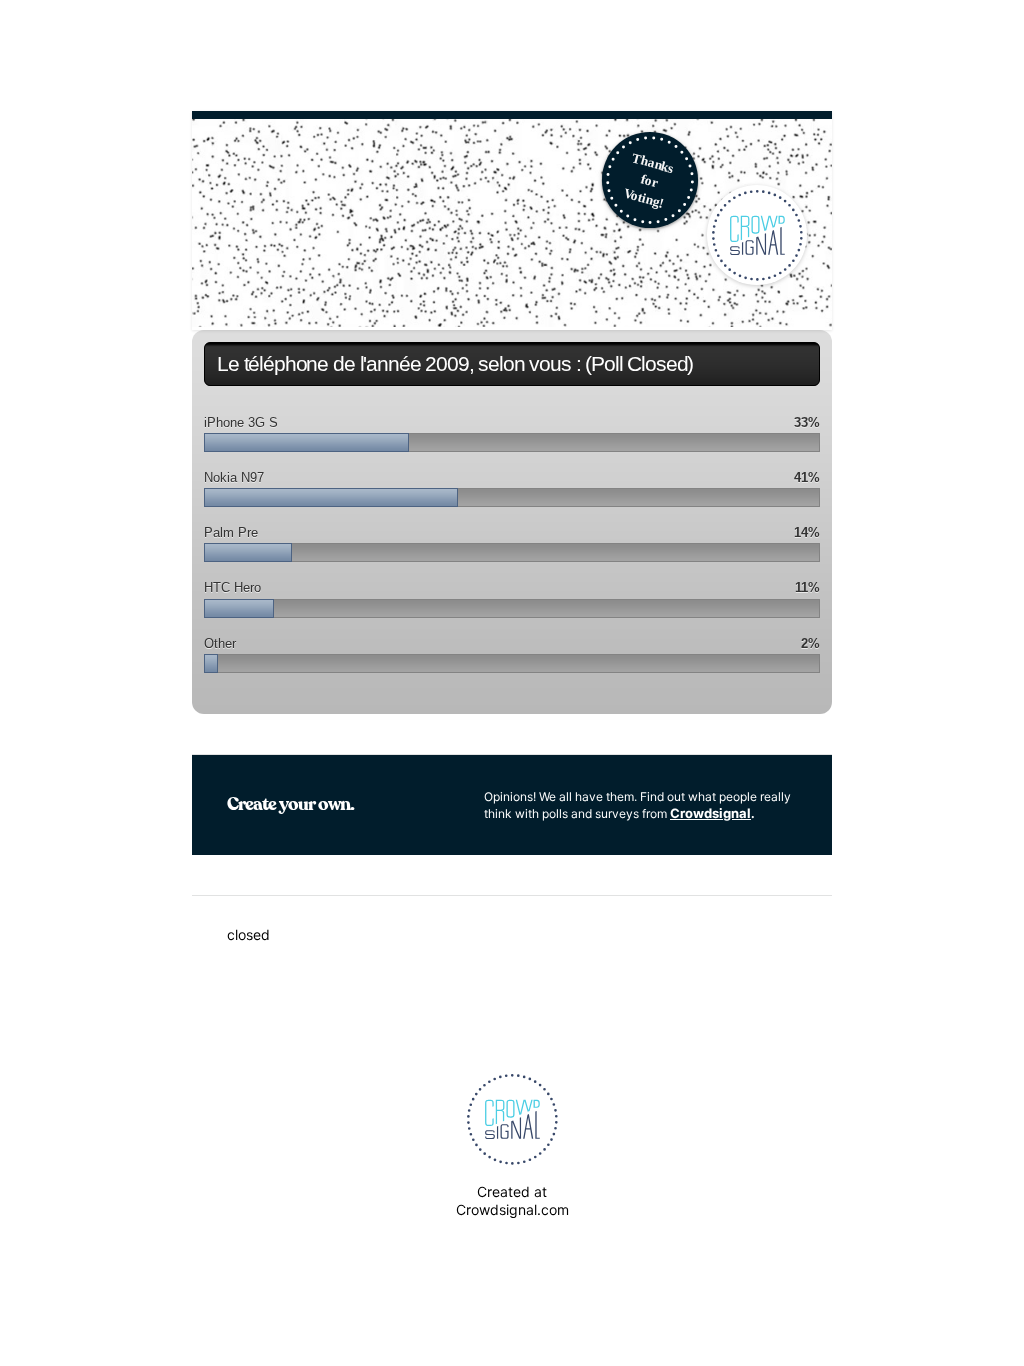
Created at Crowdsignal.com (512, 1200)
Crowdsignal (710, 813)
